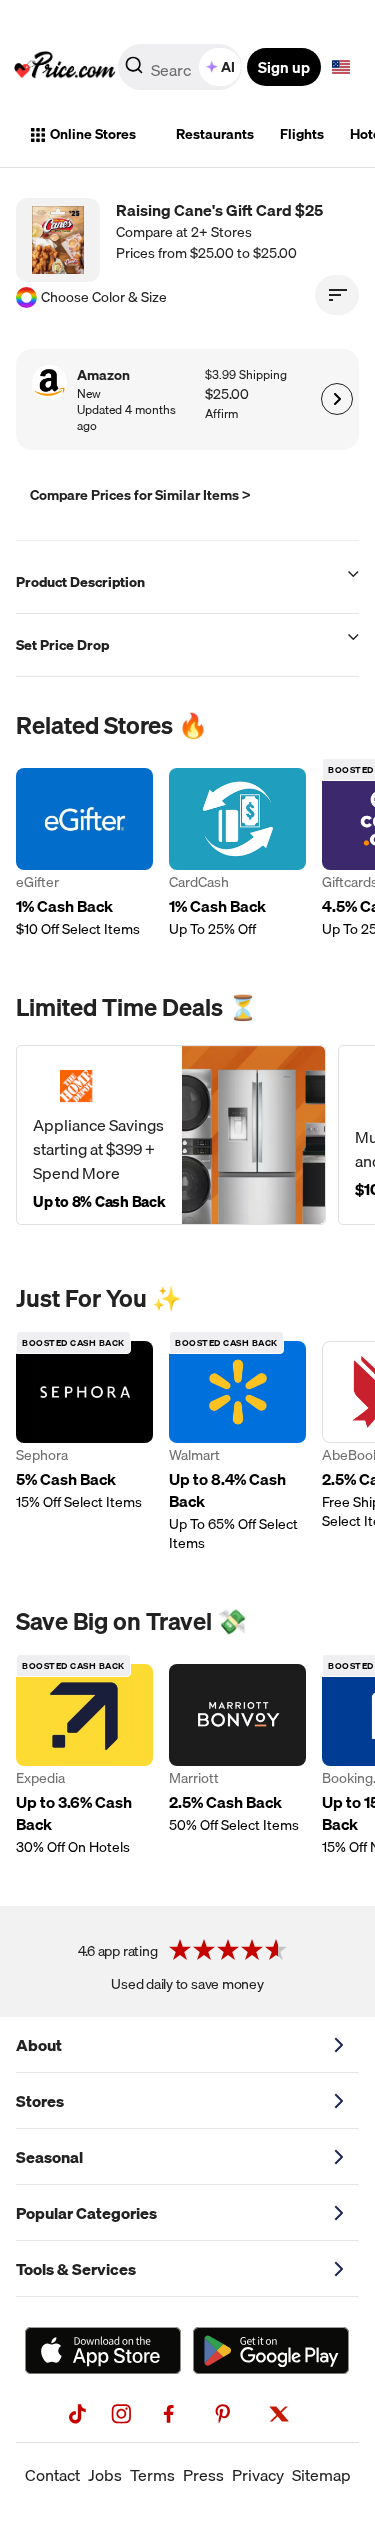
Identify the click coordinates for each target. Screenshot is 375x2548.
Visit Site (336, 399)
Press (203, 2475)
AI (228, 67)
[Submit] (134, 71)
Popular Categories (86, 2213)
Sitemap (321, 2475)
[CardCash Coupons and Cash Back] (237, 853)
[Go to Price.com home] (65, 67)
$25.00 (227, 394)
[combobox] (181, 67)
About (39, 2045)
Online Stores (93, 134)
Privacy (258, 2475)
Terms (152, 2475)
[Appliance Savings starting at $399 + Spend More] (171, 1135)
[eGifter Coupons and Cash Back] (84, 853)
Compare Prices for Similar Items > (140, 495)
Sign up (284, 67)
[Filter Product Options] (337, 295)
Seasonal (49, 2157)
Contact (52, 2475)
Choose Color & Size (104, 297)
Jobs (105, 2475)
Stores (40, 2101)
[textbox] (341, 67)
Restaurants (215, 134)
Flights (302, 134)
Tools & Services (76, 2269)
